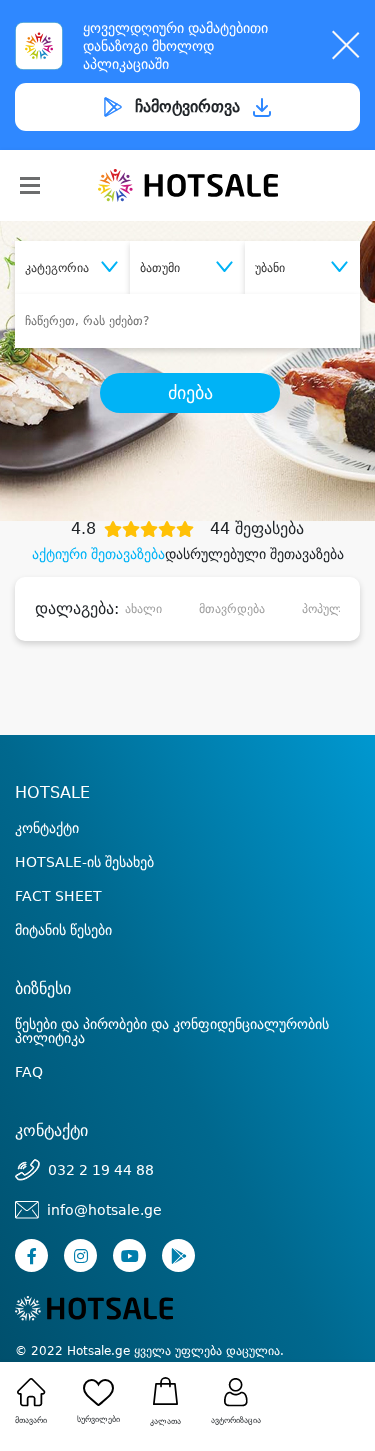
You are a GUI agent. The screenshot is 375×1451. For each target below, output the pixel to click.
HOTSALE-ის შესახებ (84, 862)
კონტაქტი (47, 828)
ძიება (190, 393)
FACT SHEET (58, 896)
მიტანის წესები (63, 930)
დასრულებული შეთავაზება (254, 554)
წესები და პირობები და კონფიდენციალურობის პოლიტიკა (172, 1031)
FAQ (29, 1072)
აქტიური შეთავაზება (98, 554)
